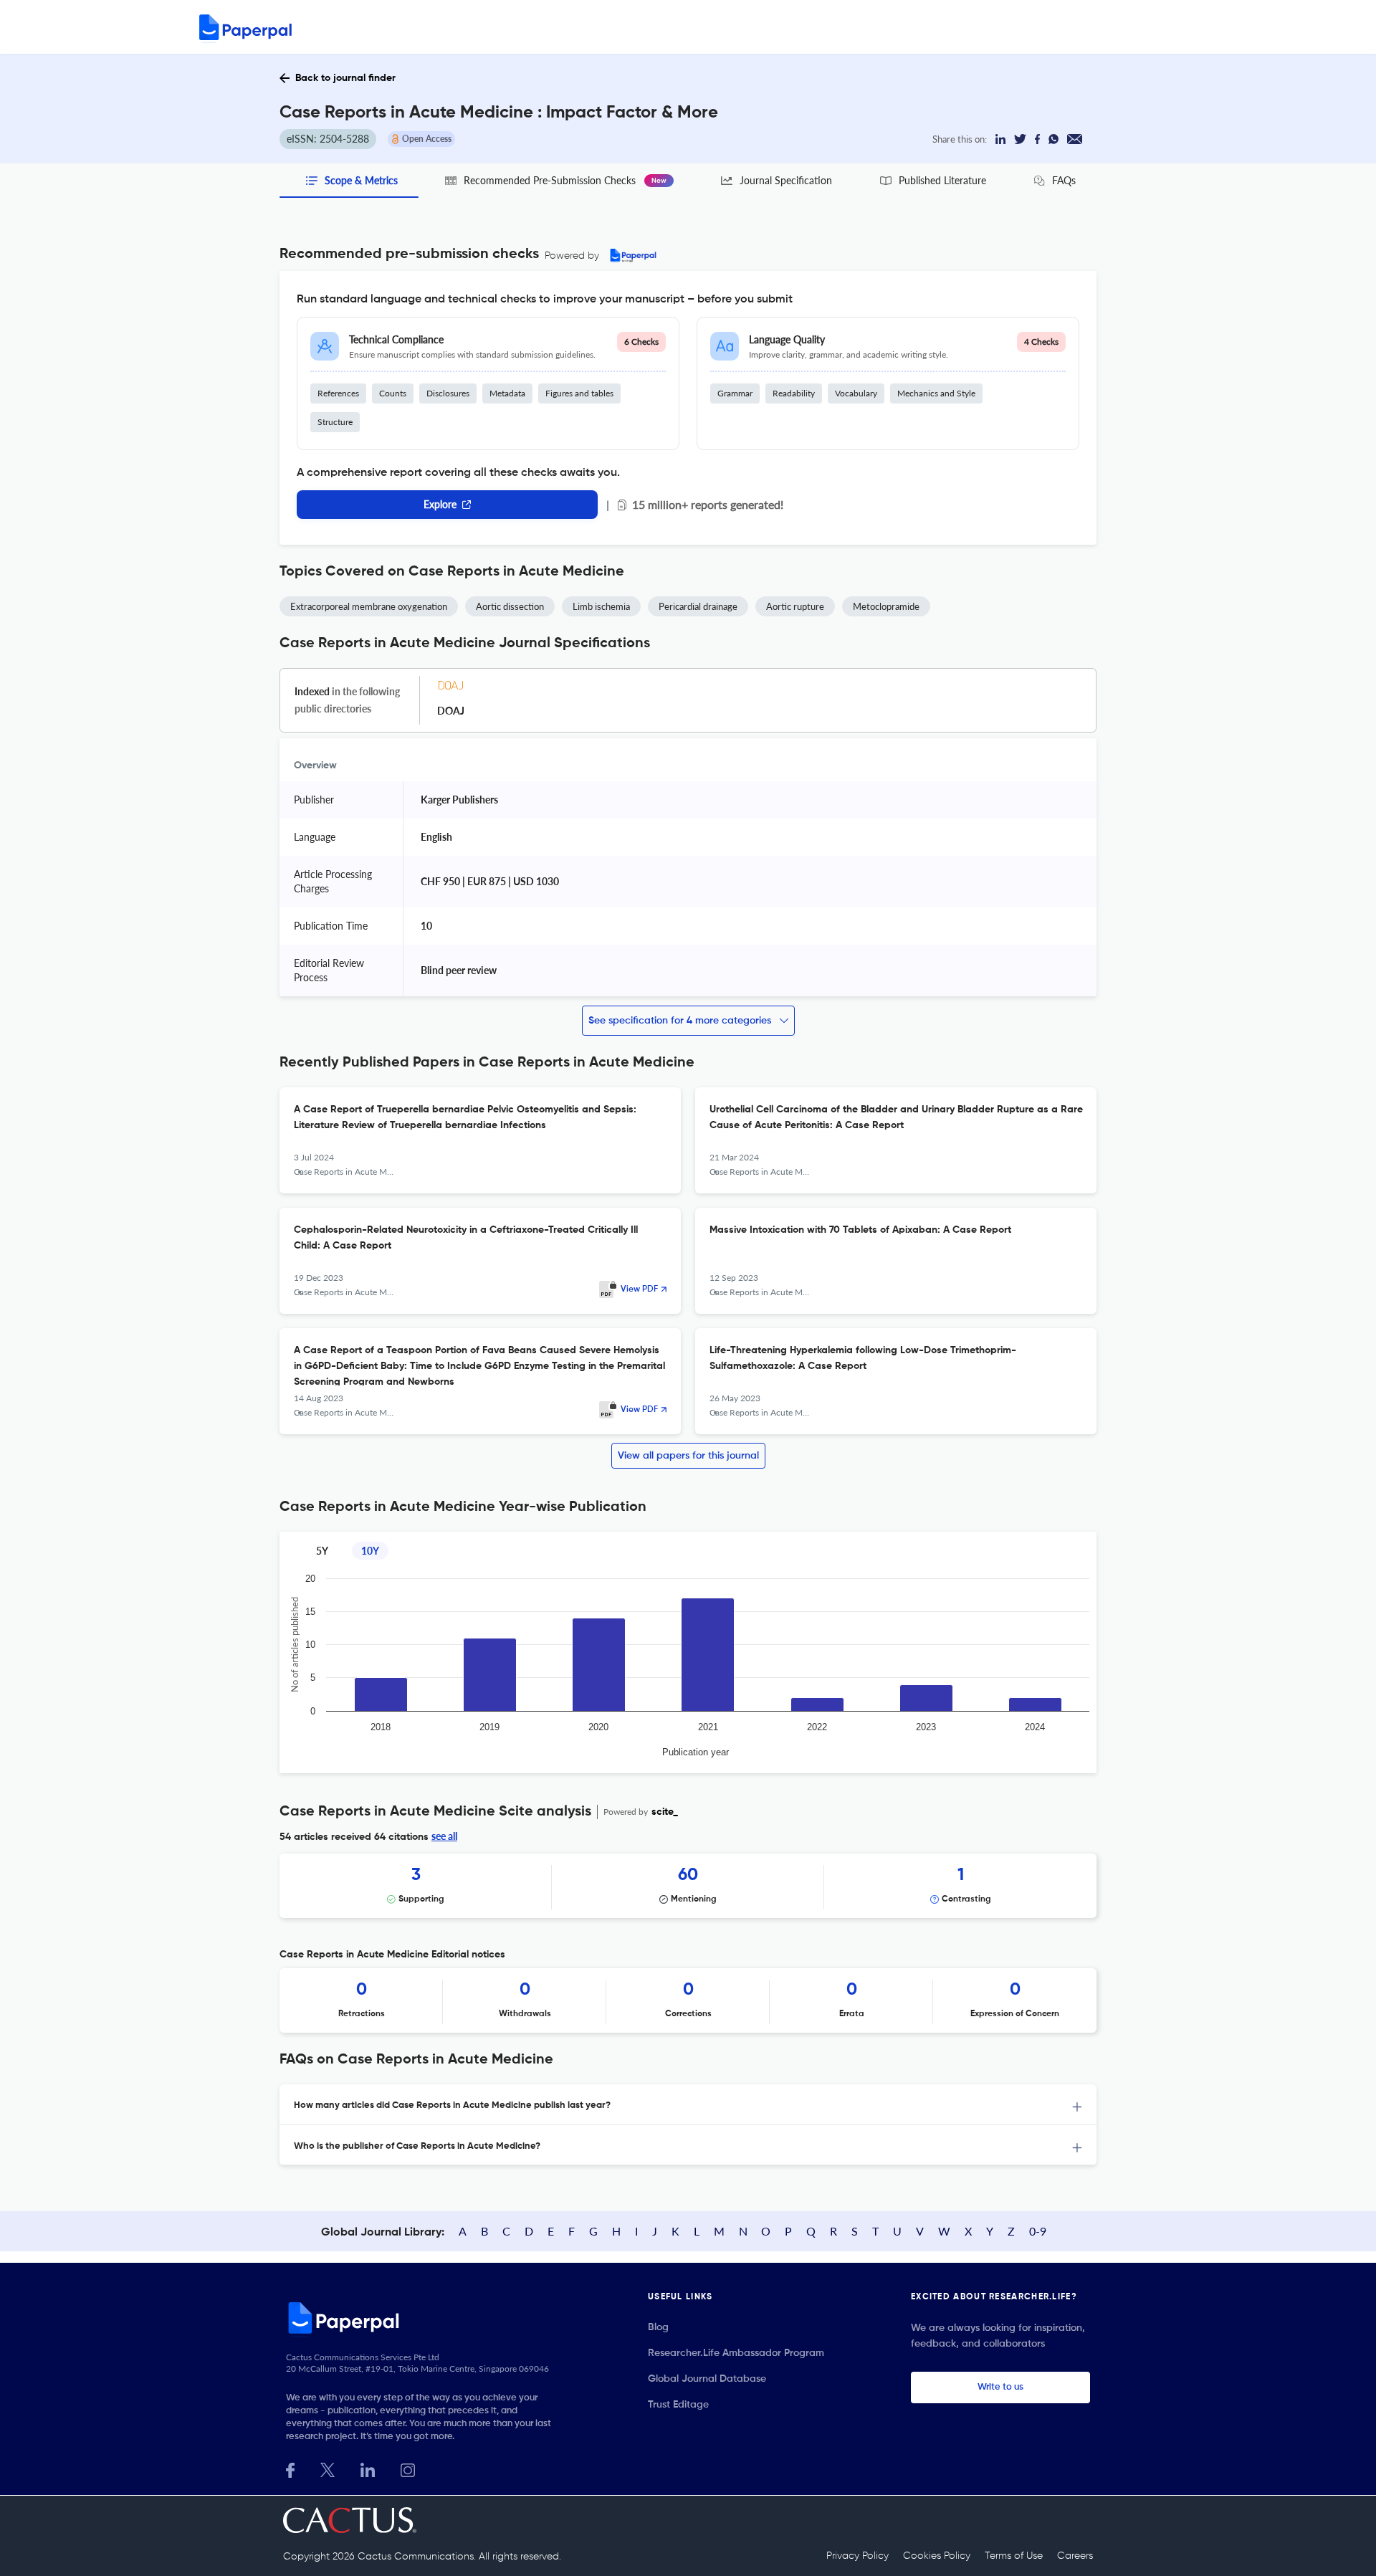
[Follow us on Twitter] (328, 2469)
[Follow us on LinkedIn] (368, 2469)
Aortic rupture (795, 606)
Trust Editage (678, 2405)
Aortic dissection (510, 606)
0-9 (1038, 2231)
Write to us (1000, 2387)
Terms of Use (1014, 2556)
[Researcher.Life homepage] (424, 2317)
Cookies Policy (937, 2556)
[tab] (688, 2105)
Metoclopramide (886, 606)
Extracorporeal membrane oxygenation (369, 606)
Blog (658, 2327)
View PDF (639, 1289)
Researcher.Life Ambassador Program (736, 2353)
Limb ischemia (601, 606)
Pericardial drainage (698, 606)
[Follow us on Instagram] (408, 2469)
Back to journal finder (345, 78)
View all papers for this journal (688, 1456)
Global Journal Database (707, 2379)
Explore (440, 504)
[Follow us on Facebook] (290, 2469)
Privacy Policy (857, 2556)
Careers (1075, 2556)
